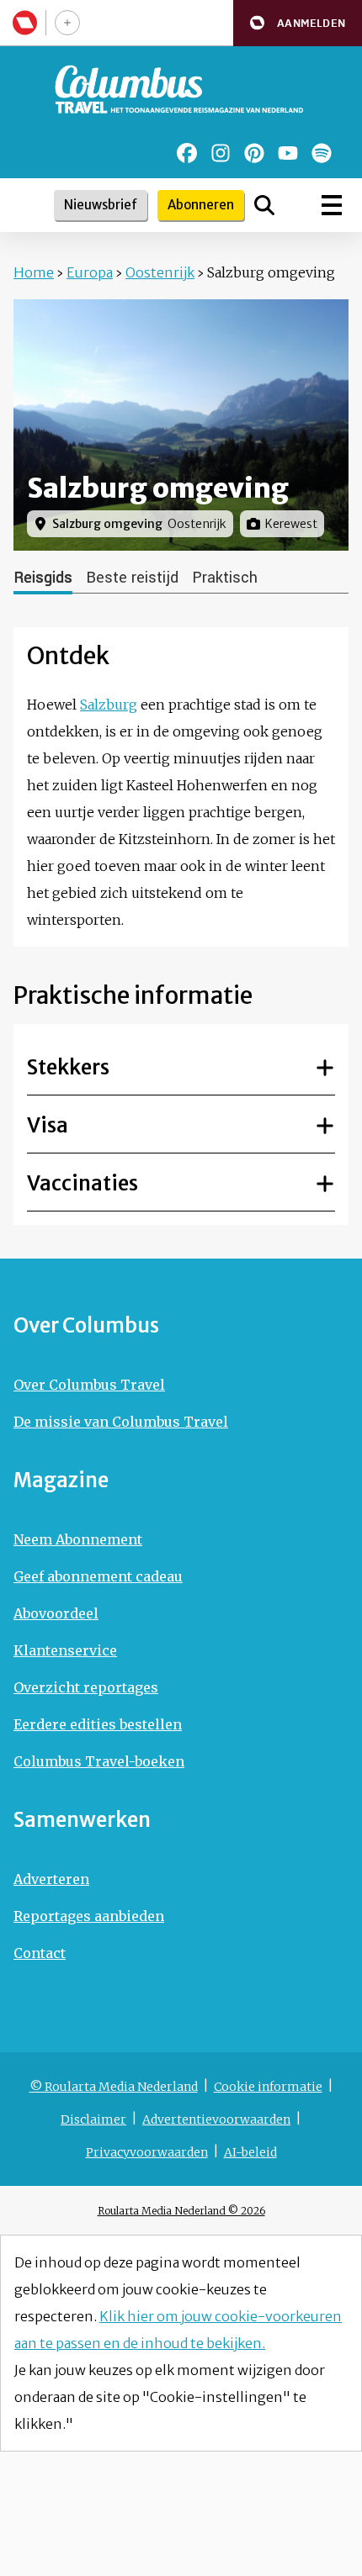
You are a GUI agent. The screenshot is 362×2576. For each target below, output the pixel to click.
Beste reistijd (132, 578)
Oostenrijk (160, 272)
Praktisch (225, 578)
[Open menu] (332, 205)
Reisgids (43, 578)
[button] (298, 23)
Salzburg (109, 705)
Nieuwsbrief (101, 205)
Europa (90, 272)
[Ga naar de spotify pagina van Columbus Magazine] (322, 153)
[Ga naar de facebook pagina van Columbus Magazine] (187, 153)
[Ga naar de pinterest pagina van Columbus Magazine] (254, 153)
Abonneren (201, 205)
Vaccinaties (83, 1183)
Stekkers (68, 1067)
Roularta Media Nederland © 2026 (181, 2211)
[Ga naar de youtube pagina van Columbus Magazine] (288, 153)
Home (34, 272)
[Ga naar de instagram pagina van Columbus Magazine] (221, 153)
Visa (48, 1125)
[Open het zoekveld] (264, 205)
